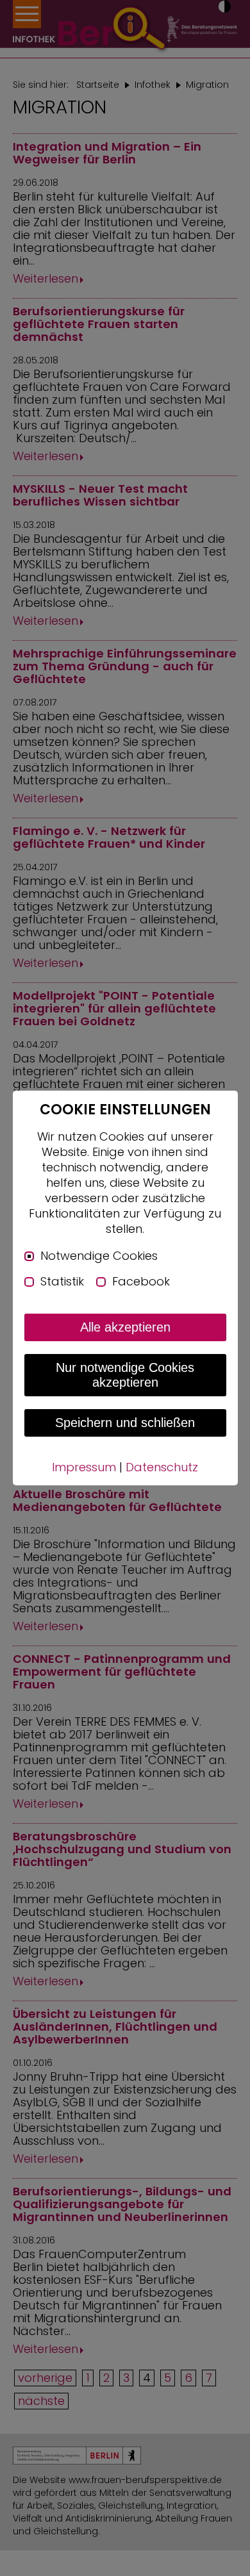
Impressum (84, 1467)
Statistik (62, 1282)
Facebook (141, 1282)
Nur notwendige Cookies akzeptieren (125, 1375)
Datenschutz (162, 1467)
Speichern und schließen (125, 1423)
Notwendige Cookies (99, 1256)
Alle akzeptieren (125, 1327)
